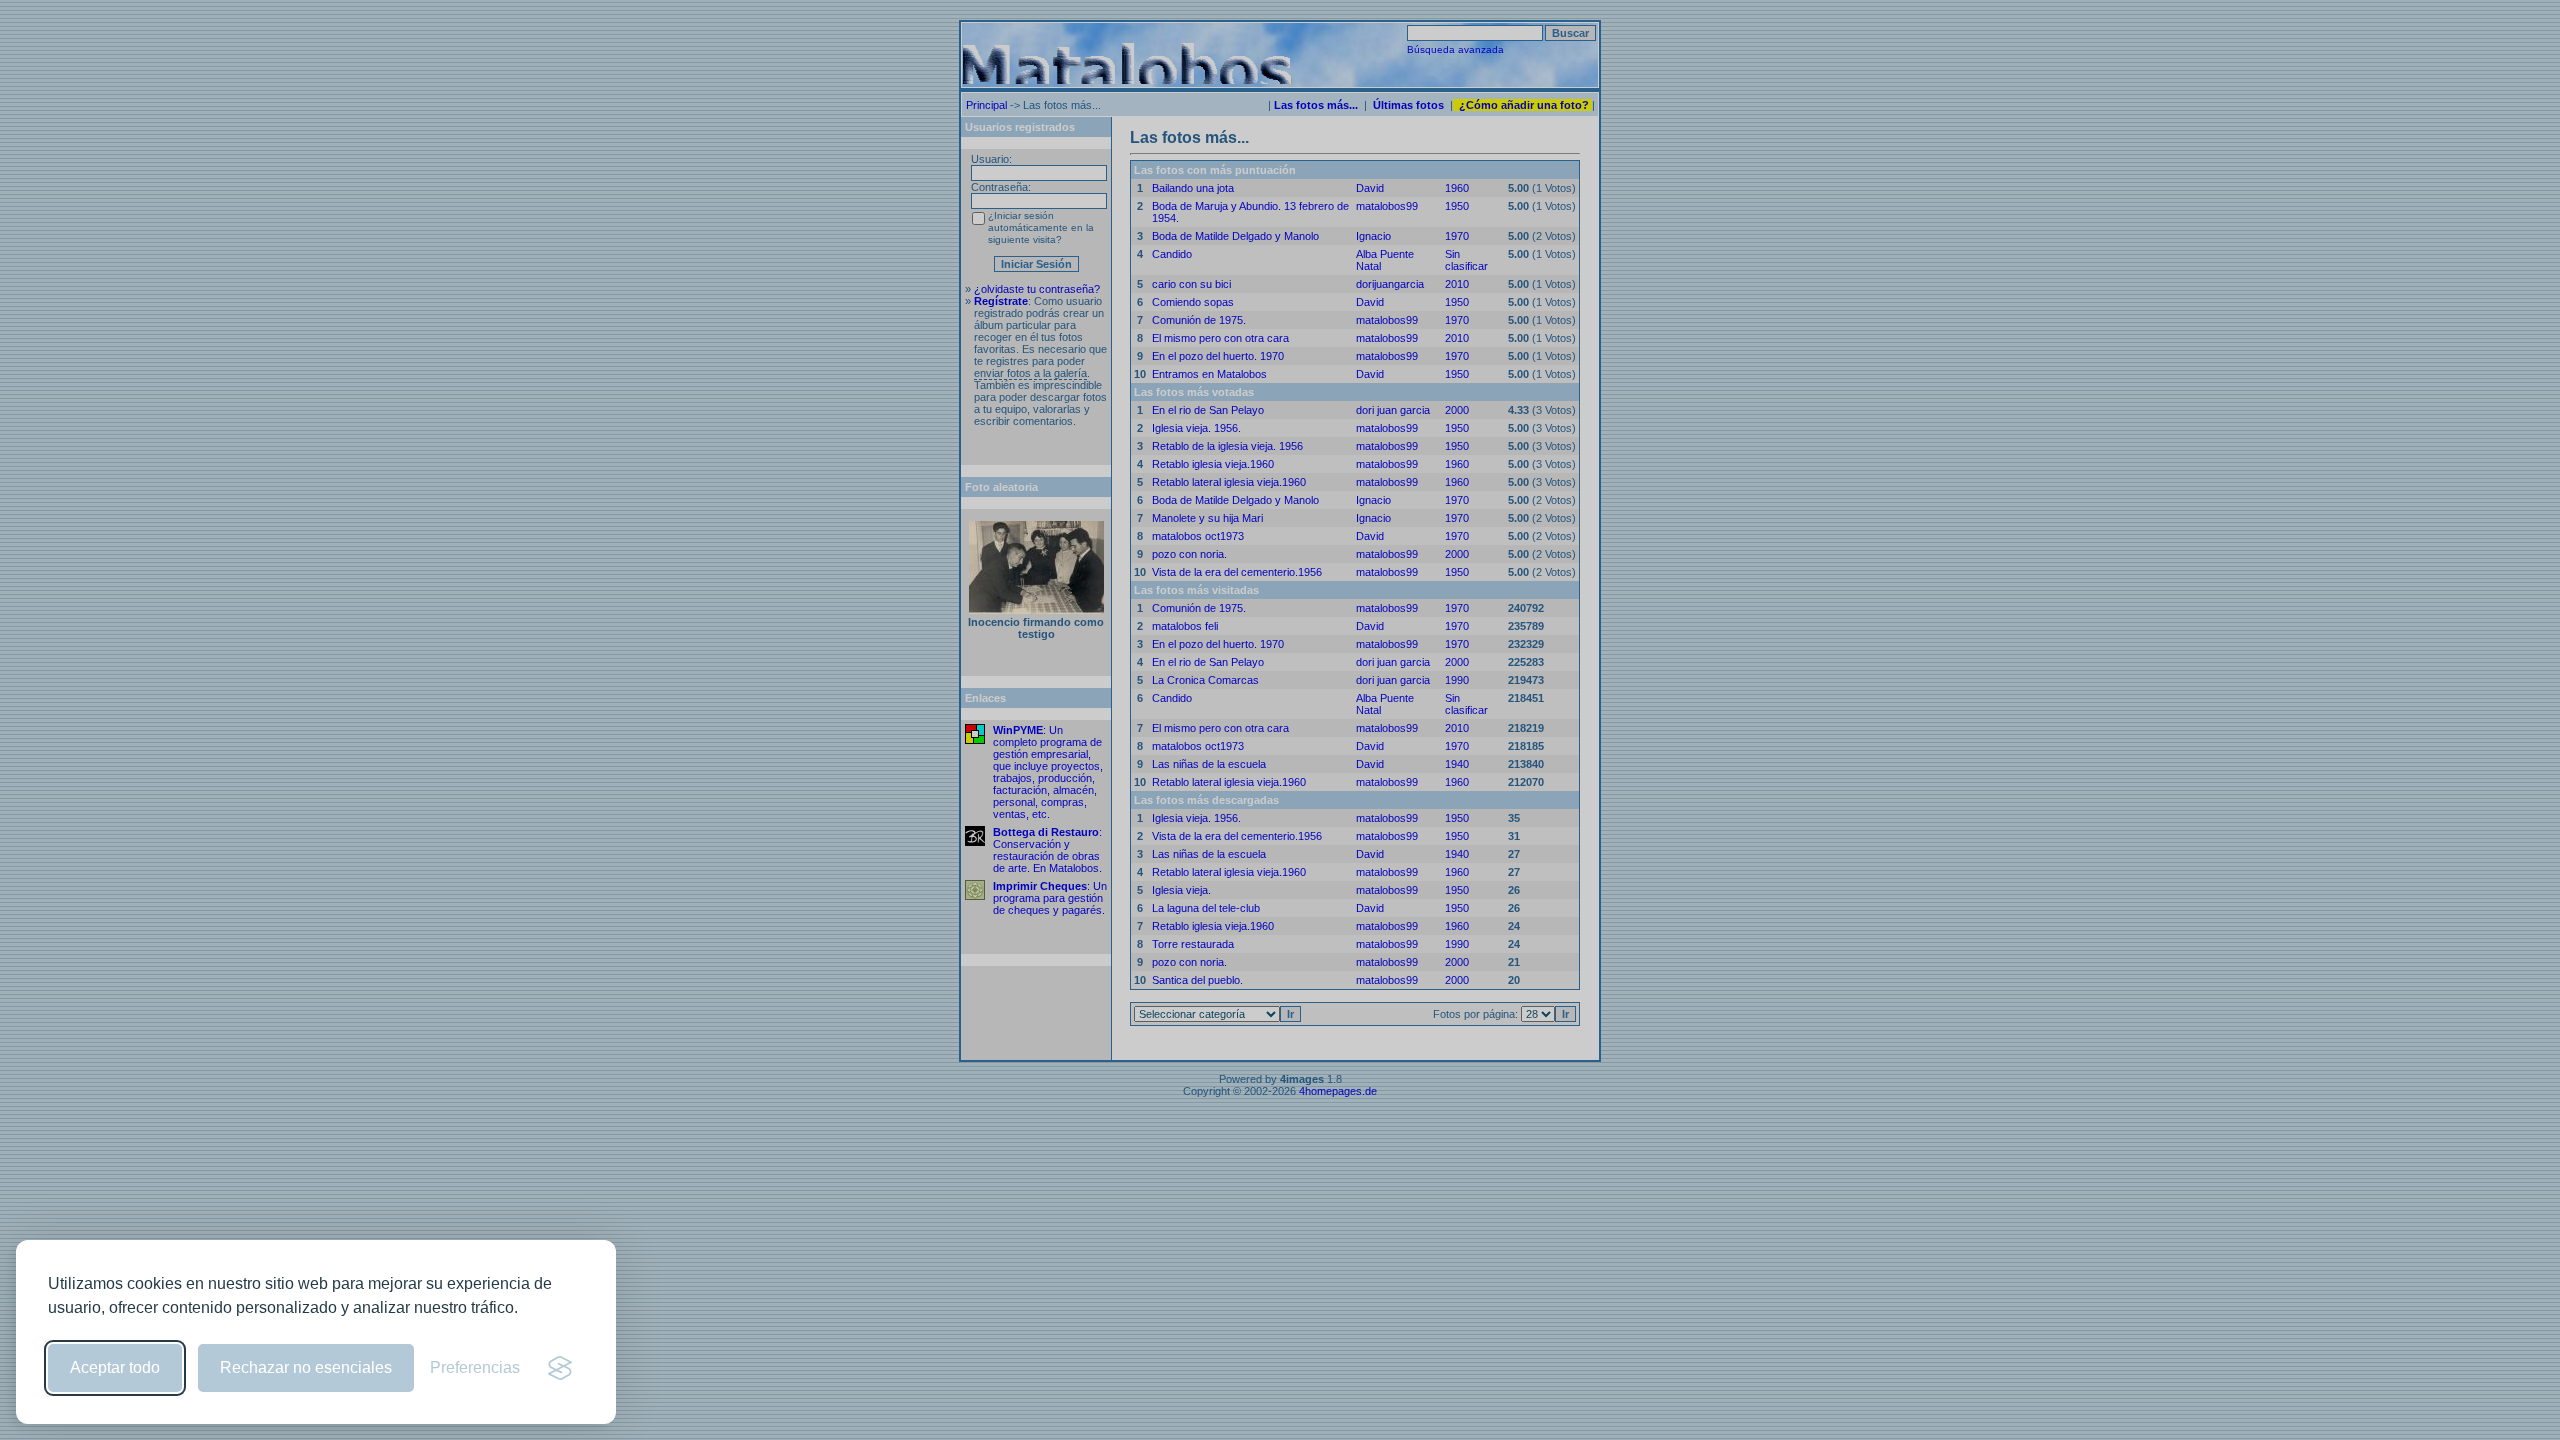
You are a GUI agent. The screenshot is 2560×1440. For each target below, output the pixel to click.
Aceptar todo (115, 1367)
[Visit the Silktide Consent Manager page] (560, 1368)
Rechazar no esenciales (306, 1367)
